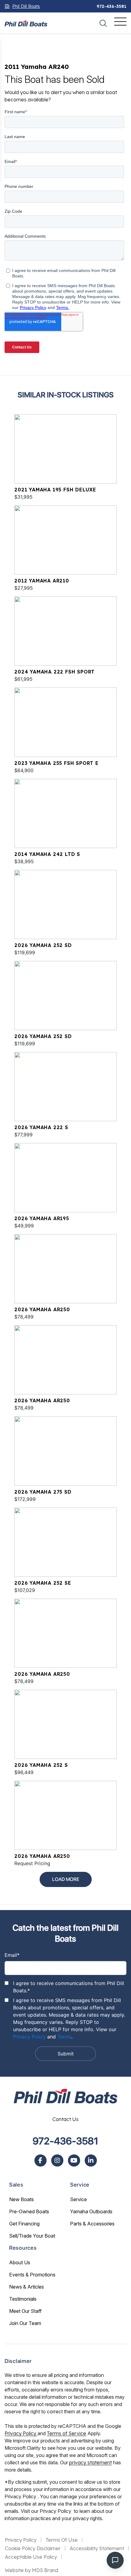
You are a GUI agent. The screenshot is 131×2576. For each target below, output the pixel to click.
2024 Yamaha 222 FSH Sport (55, 672)
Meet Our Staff (25, 2311)
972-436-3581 (112, 6)
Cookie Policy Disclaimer (33, 2548)
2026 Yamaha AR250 (42, 1309)
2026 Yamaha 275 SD (43, 1492)
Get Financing (24, 2224)
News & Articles (27, 2287)
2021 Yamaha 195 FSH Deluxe (55, 490)
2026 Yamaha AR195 (42, 1218)
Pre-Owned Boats (29, 2211)
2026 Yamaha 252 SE (43, 1583)
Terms (64, 2037)
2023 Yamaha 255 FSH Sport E (57, 763)
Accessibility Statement (97, 2548)
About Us (20, 2262)
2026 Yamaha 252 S (41, 1765)
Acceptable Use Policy (31, 2557)
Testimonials (23, 2299)
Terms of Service (67, 2433)
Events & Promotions (32, 2275)
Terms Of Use (62, 2540)
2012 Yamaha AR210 (42, 581)
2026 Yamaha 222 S (41, 1127)
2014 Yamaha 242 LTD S (47, 854)
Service (78, 2199)
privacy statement (90, 2462)
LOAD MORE (66, 1879)
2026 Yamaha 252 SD (43, 945)
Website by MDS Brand (32, 2570)
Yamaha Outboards (91, 2211)
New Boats (21, 2199)
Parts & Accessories (92, 2224)
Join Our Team (25, 2323)
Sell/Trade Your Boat (32, 2236)
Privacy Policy (29, 2037)
